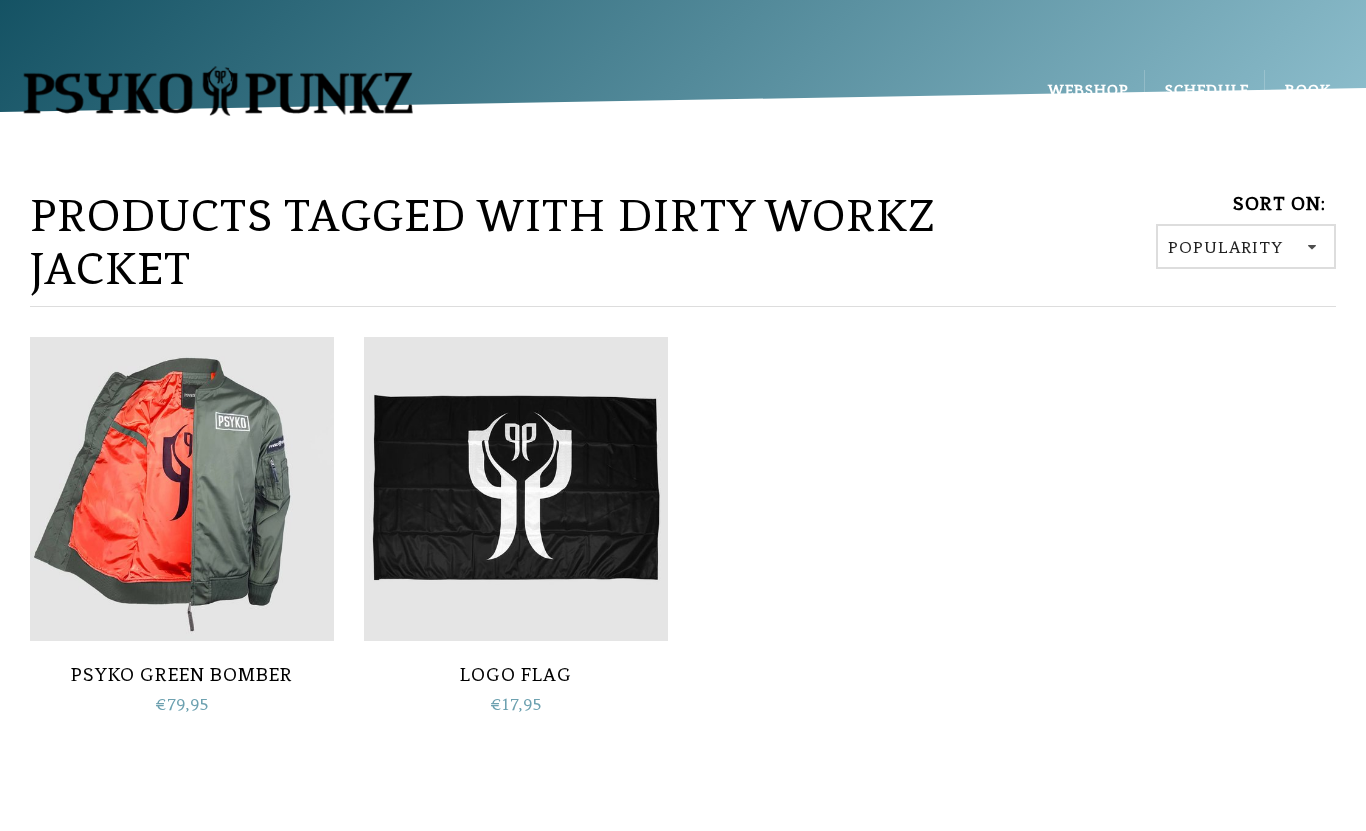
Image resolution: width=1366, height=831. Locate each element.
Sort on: (1279, 203)
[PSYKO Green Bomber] (182, 486)
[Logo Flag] (516, 486)
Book (1308, 90)
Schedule (1207, 90)
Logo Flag (516, 674)
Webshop (1088, 90)
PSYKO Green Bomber (182, 674)
